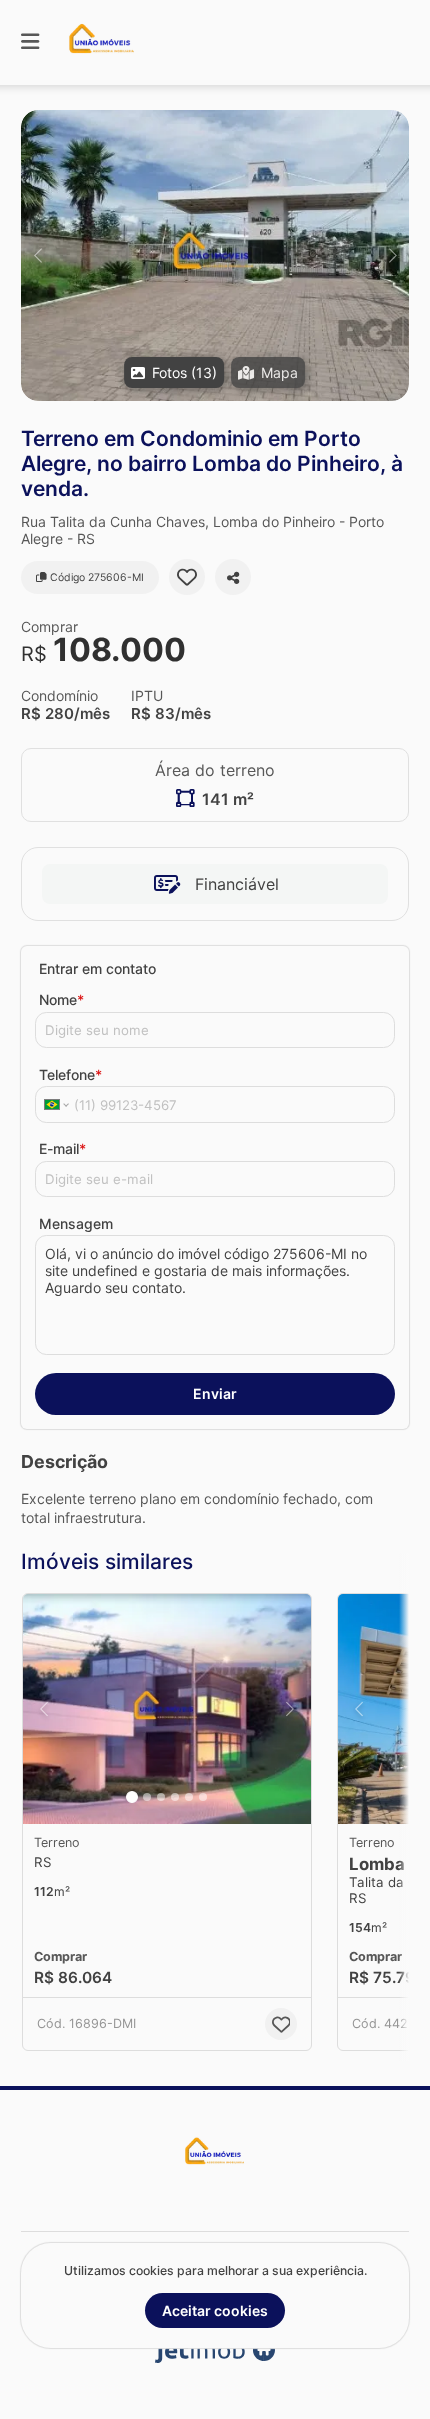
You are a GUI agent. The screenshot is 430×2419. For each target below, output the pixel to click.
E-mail (62, 1148)
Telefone (70, 1074)
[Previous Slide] (37, 255)
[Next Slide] (392, 255)
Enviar (215, 1393)
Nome (61, 999)
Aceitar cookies (215, 2310)
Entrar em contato (97, 968)
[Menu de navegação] (30, 42)
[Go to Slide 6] (203, 1797)
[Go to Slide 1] (132, 1797)
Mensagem (76, 1223)
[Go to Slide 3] (161, 1797)
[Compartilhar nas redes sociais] (233, 577)
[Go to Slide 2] (147, 1797)
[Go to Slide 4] (175, 1797)
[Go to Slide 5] (189, 1797)
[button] (215, 255)
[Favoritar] (187, 577)
